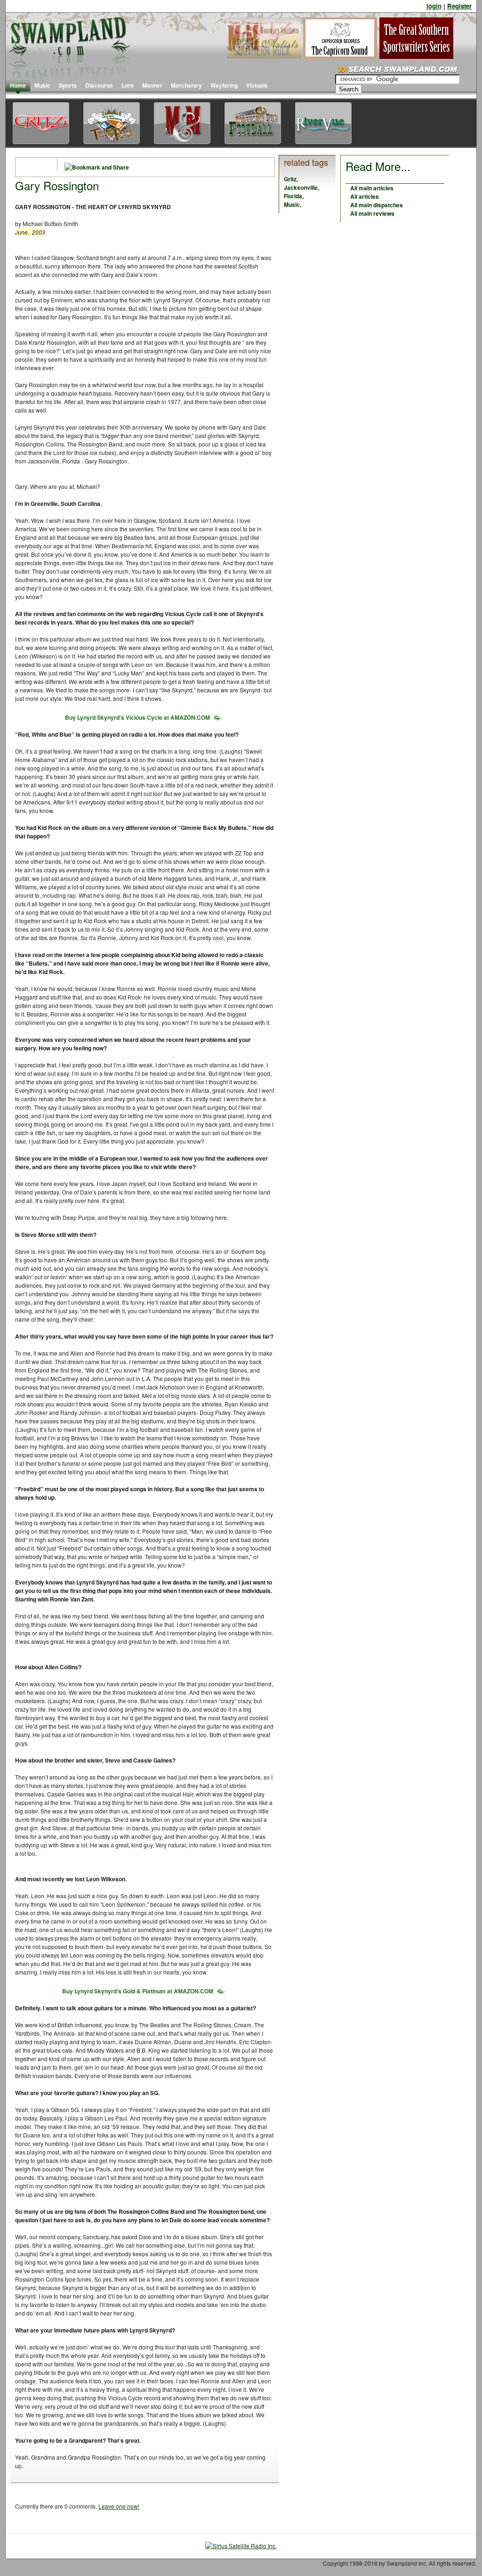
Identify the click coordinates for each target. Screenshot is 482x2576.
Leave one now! (119, 2506)
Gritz (290, 179)
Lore (128, 85)
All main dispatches (377, 205)
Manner (152, 85)
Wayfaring (224, 85)
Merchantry (186, 85)
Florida (293, 196)
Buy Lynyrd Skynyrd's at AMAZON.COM (137, 717)
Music (42, 85)
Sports (68, 85)
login (434, 6)
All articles (365, 196)
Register (459, 6)
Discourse (99, 85)
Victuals (257, 85)
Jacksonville (301, 187)
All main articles (372, 188)
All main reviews (372, 213)
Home (18, 85)
